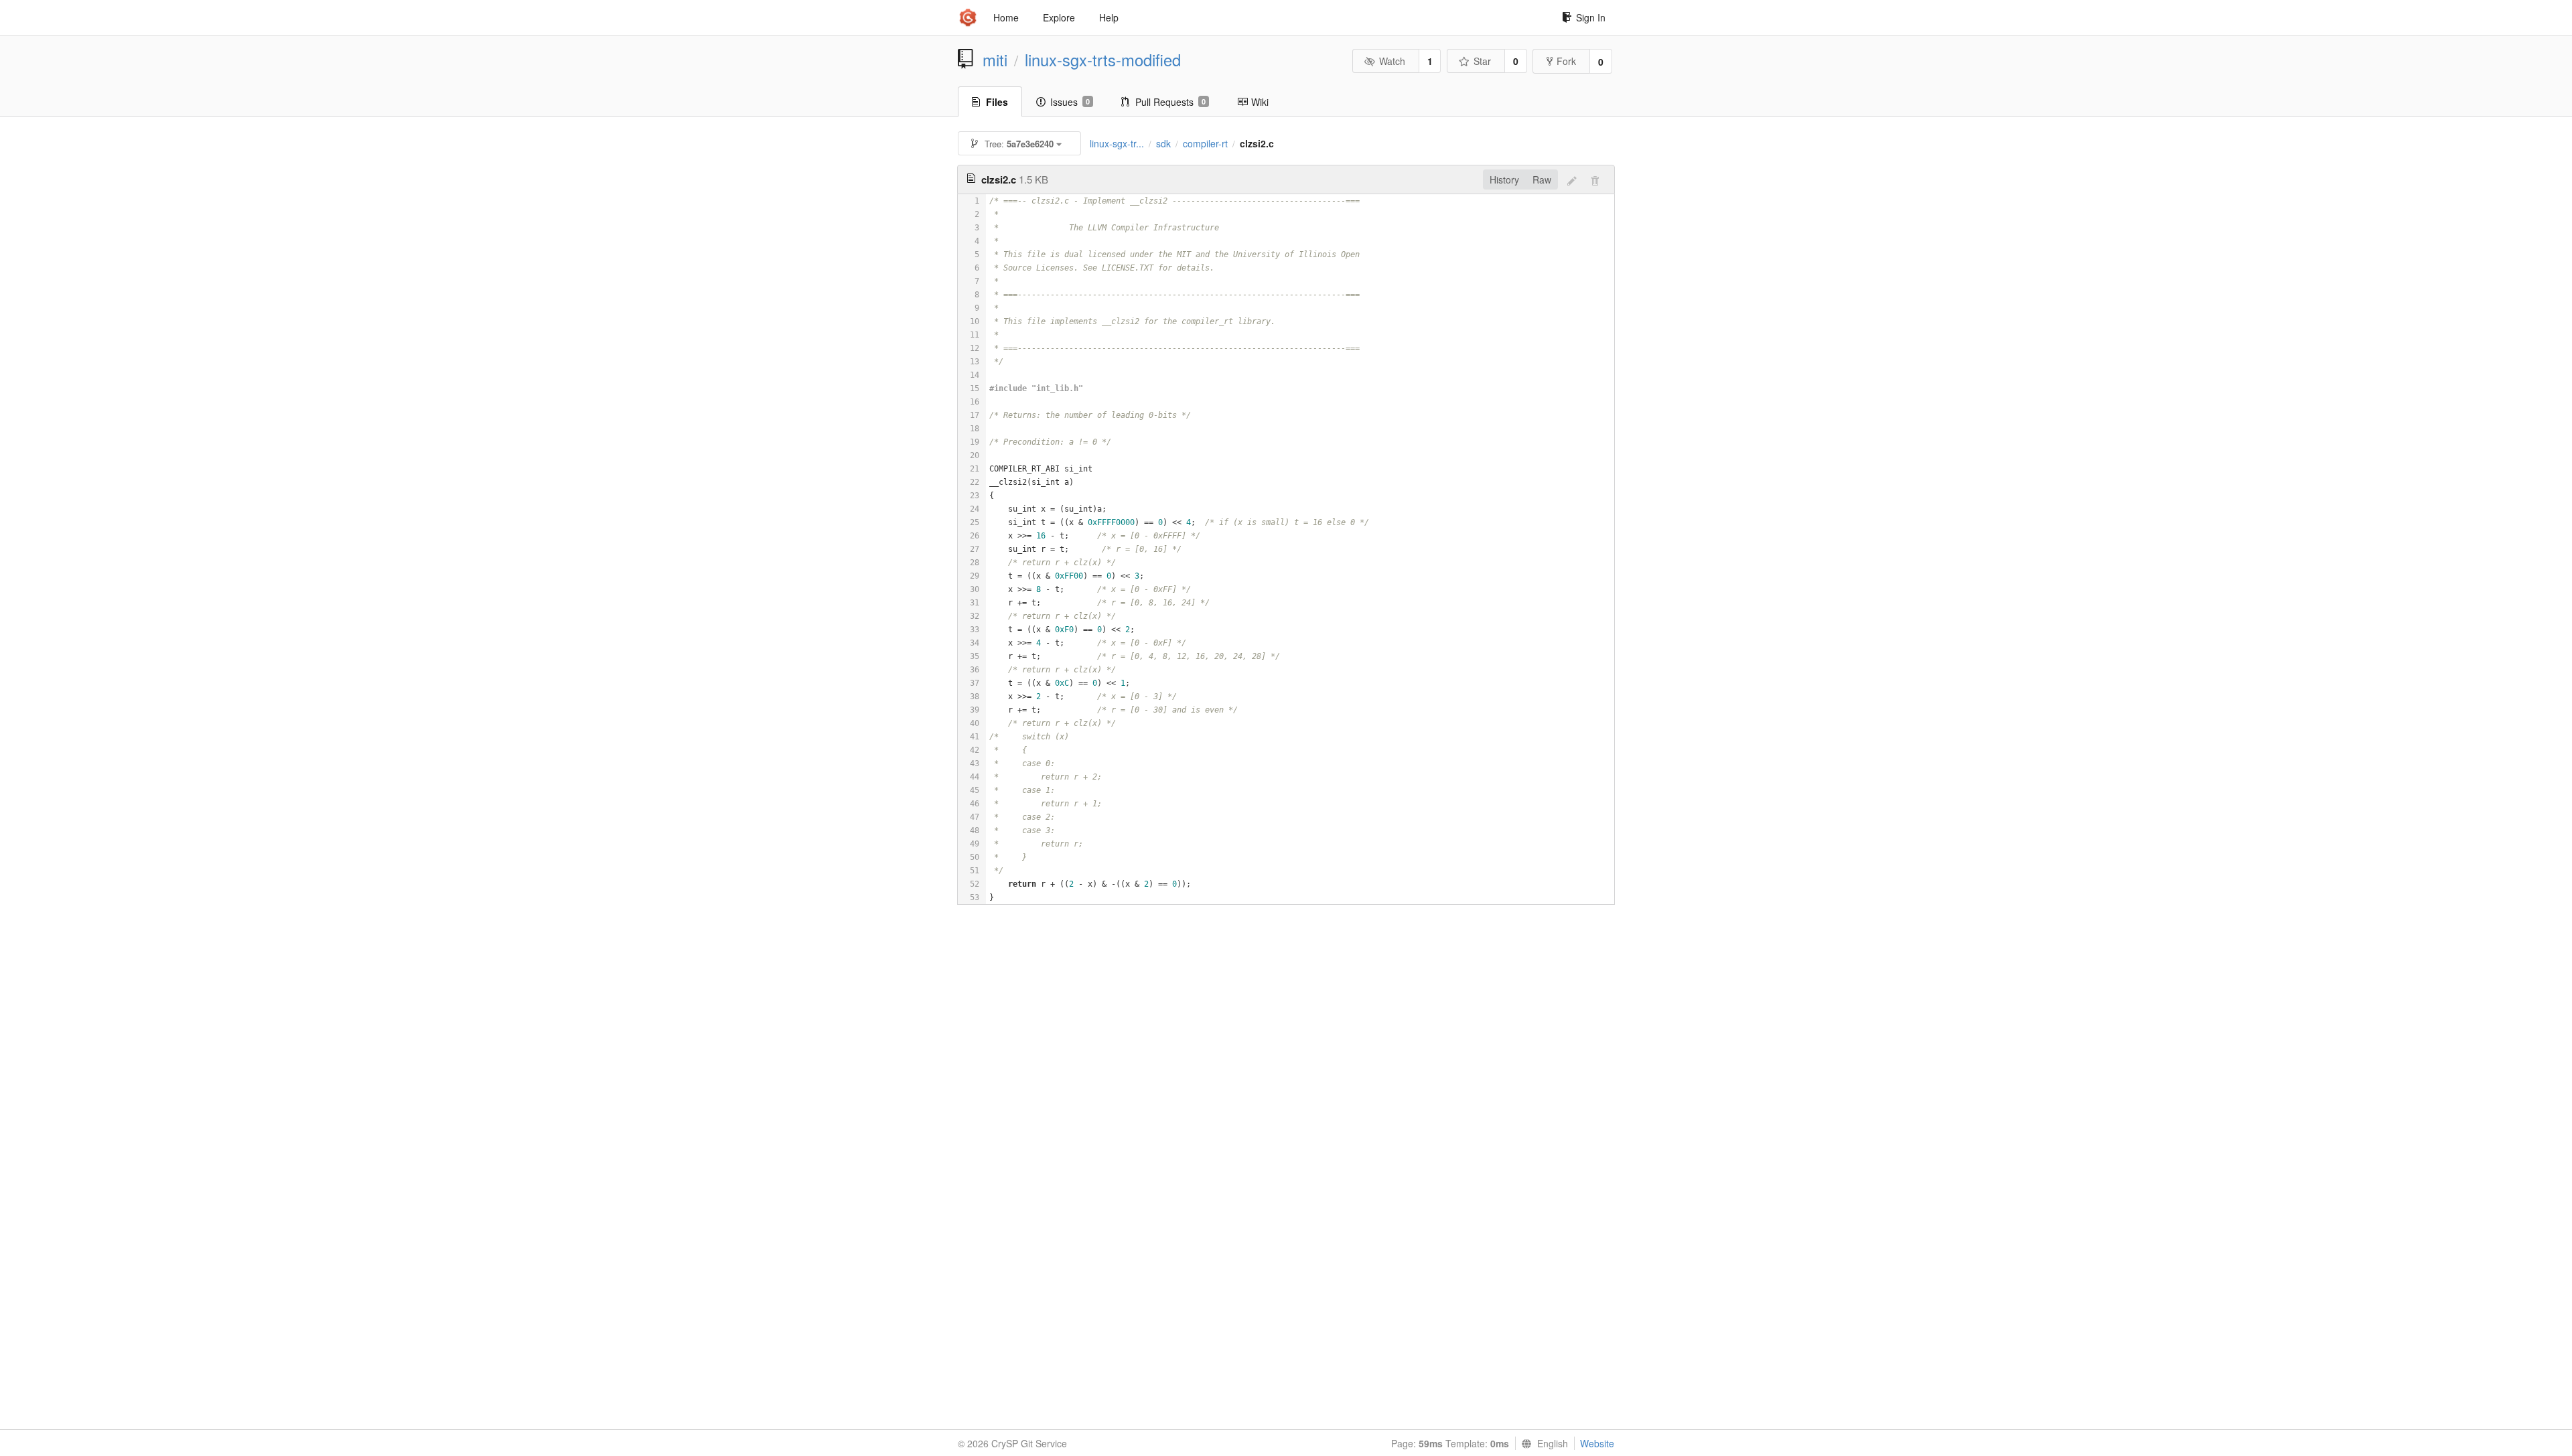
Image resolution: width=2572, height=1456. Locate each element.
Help (1109, 17)
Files (997, 102)
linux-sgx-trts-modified (1103, 60)
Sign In (1591, 17)
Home (1006, 17)
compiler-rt (1205, 143)
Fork (1566, 61)
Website (1597, 1443)
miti (995, 60)
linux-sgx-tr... (1117, 143)
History (1504, 179)
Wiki (1260, 102)
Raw (1542, 179)
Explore (1059, 17)
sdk (1163, 143)
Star (1482, 61)
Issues (1070, 102)
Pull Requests (1170, 102)
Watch (1392, 61)
